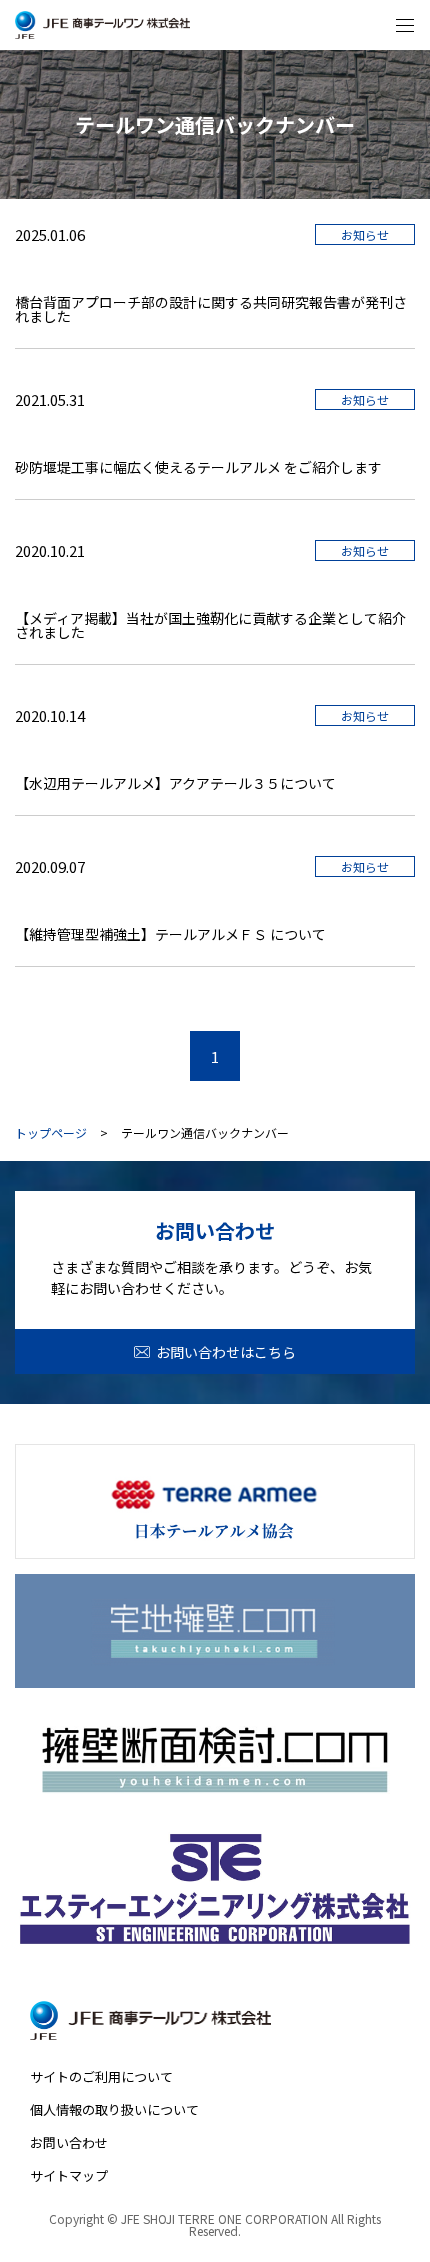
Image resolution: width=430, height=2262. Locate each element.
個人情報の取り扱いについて (114, 2109)
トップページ (51, 1133)
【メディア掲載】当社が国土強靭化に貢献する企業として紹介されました (210, 625)
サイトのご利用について (101, 2076)
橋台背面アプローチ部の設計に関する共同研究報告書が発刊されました (211, 309)
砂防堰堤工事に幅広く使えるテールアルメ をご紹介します (198, 467)
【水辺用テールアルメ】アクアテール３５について (175, 783)
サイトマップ (69, 2175)
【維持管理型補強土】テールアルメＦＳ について (170, 934)
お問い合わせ (69, 2142)
